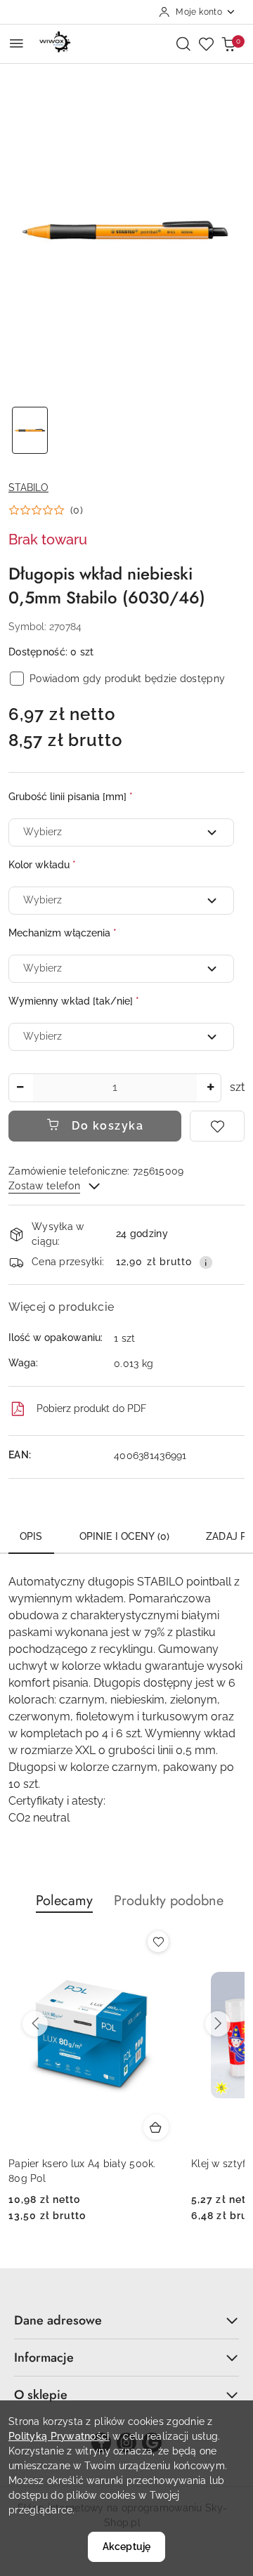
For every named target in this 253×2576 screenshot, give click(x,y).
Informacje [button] (44, 2358)
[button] (46, 510)
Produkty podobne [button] (169, 1901)
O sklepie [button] (41, 2395)
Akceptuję (126, 2546)
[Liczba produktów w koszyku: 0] (228, 44)
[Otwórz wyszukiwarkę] (183, 44)
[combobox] (121, 832)
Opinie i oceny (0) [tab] (125, 1536)
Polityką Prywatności (59, 2436)
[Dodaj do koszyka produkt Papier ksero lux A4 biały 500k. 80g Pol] (156, 2127)
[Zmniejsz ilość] (20, 1088)
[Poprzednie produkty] (35, 2024)
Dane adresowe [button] (58, 2320)
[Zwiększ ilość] (210, 1088)
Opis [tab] (31, 1536)
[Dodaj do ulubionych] (217, 1126)
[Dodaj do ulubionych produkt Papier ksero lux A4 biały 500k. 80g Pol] (158, 1942)
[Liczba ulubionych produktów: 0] (206, 44)
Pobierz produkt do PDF (91, 1408)
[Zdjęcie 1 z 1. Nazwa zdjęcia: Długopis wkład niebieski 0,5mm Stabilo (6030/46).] (30, 430)
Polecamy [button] (64, 1901)
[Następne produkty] (218, 2024)
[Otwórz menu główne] (17, 43)
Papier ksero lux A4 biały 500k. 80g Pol (82, 2171)
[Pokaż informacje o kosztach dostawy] (206, 1262)
